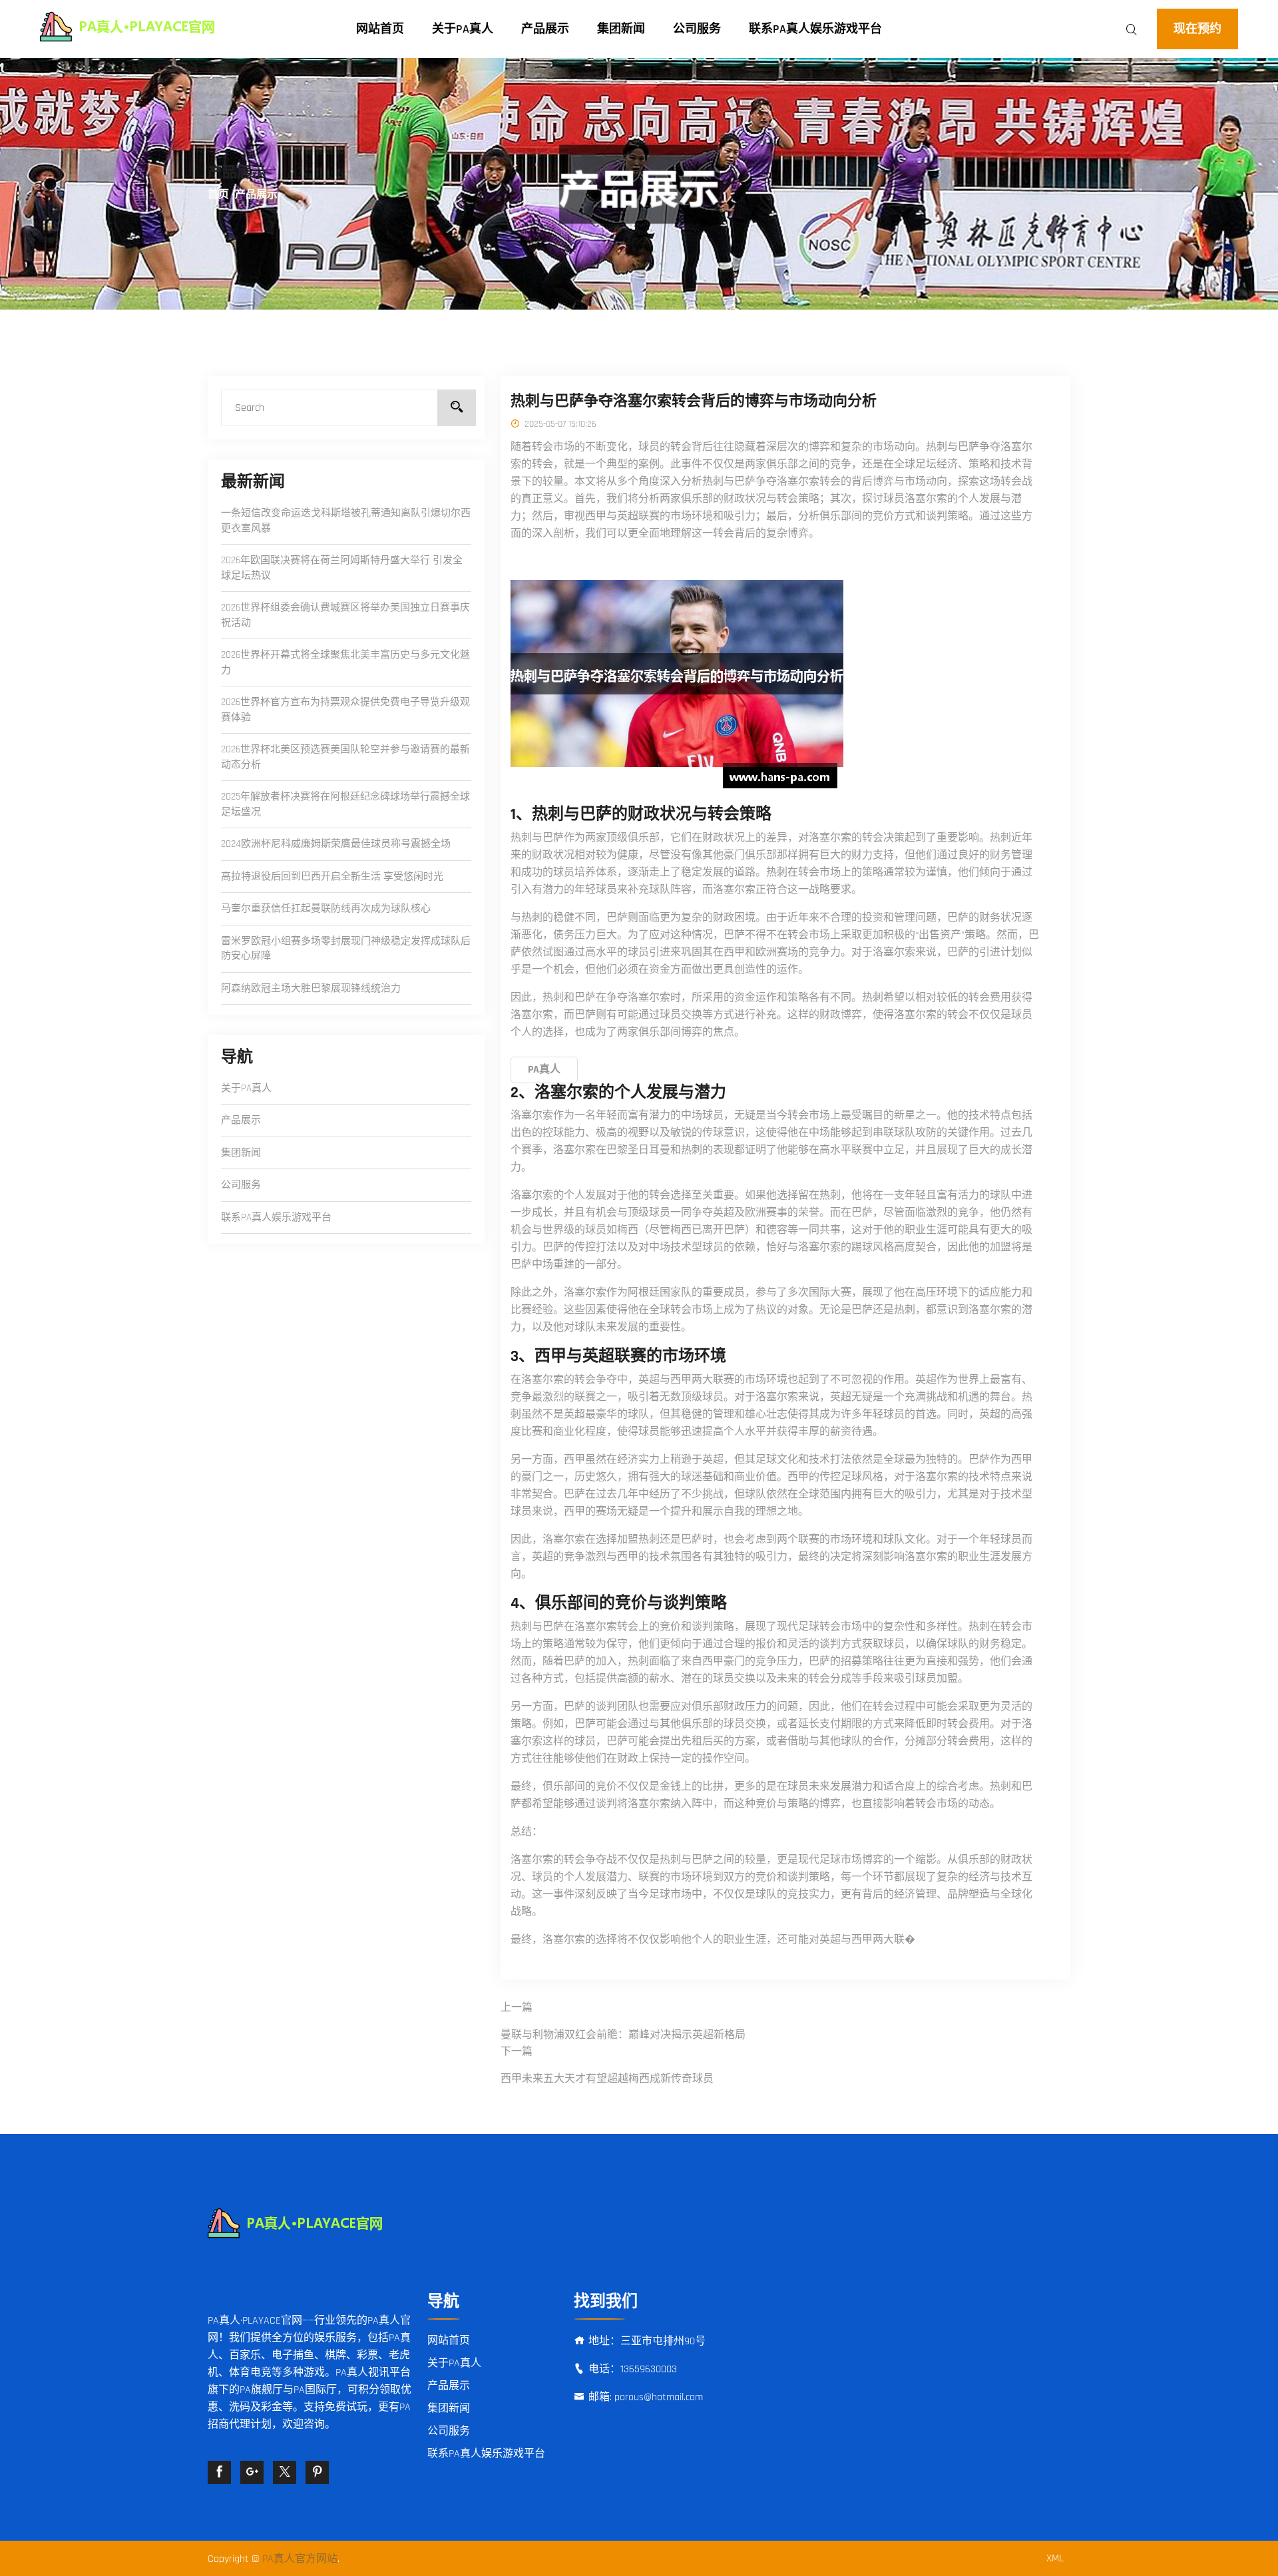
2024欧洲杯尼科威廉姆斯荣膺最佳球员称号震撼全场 (336, 844)
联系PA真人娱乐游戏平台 (815, 29)
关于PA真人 (463, 29)
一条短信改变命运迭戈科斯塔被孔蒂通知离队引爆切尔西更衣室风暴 (346, 521)
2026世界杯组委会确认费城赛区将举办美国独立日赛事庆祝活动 (345, 615)
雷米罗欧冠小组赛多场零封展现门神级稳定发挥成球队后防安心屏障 (346, 949)
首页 (218, 195)
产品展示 (545, 29)
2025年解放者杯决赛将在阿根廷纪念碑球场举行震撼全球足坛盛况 (345, 804)
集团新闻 (621, 29)
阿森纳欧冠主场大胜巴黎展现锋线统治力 (311, 988)
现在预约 (1197, 29)
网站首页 (380, 29)
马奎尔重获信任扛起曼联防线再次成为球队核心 (326, 908)
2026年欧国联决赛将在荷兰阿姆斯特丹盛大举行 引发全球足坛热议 (342, 568)
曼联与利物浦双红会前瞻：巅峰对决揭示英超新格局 (623, 2035)
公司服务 (697, 29)
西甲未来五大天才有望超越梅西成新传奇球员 (607, 2079)
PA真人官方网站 (300, 2559)
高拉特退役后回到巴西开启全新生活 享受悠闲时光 (332, 877)
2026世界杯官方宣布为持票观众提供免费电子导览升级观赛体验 (345, 710)
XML (1055, 2558)
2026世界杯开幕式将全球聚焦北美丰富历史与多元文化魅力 (345, 662)
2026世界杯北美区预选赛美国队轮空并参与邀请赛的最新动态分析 (345, 757)
